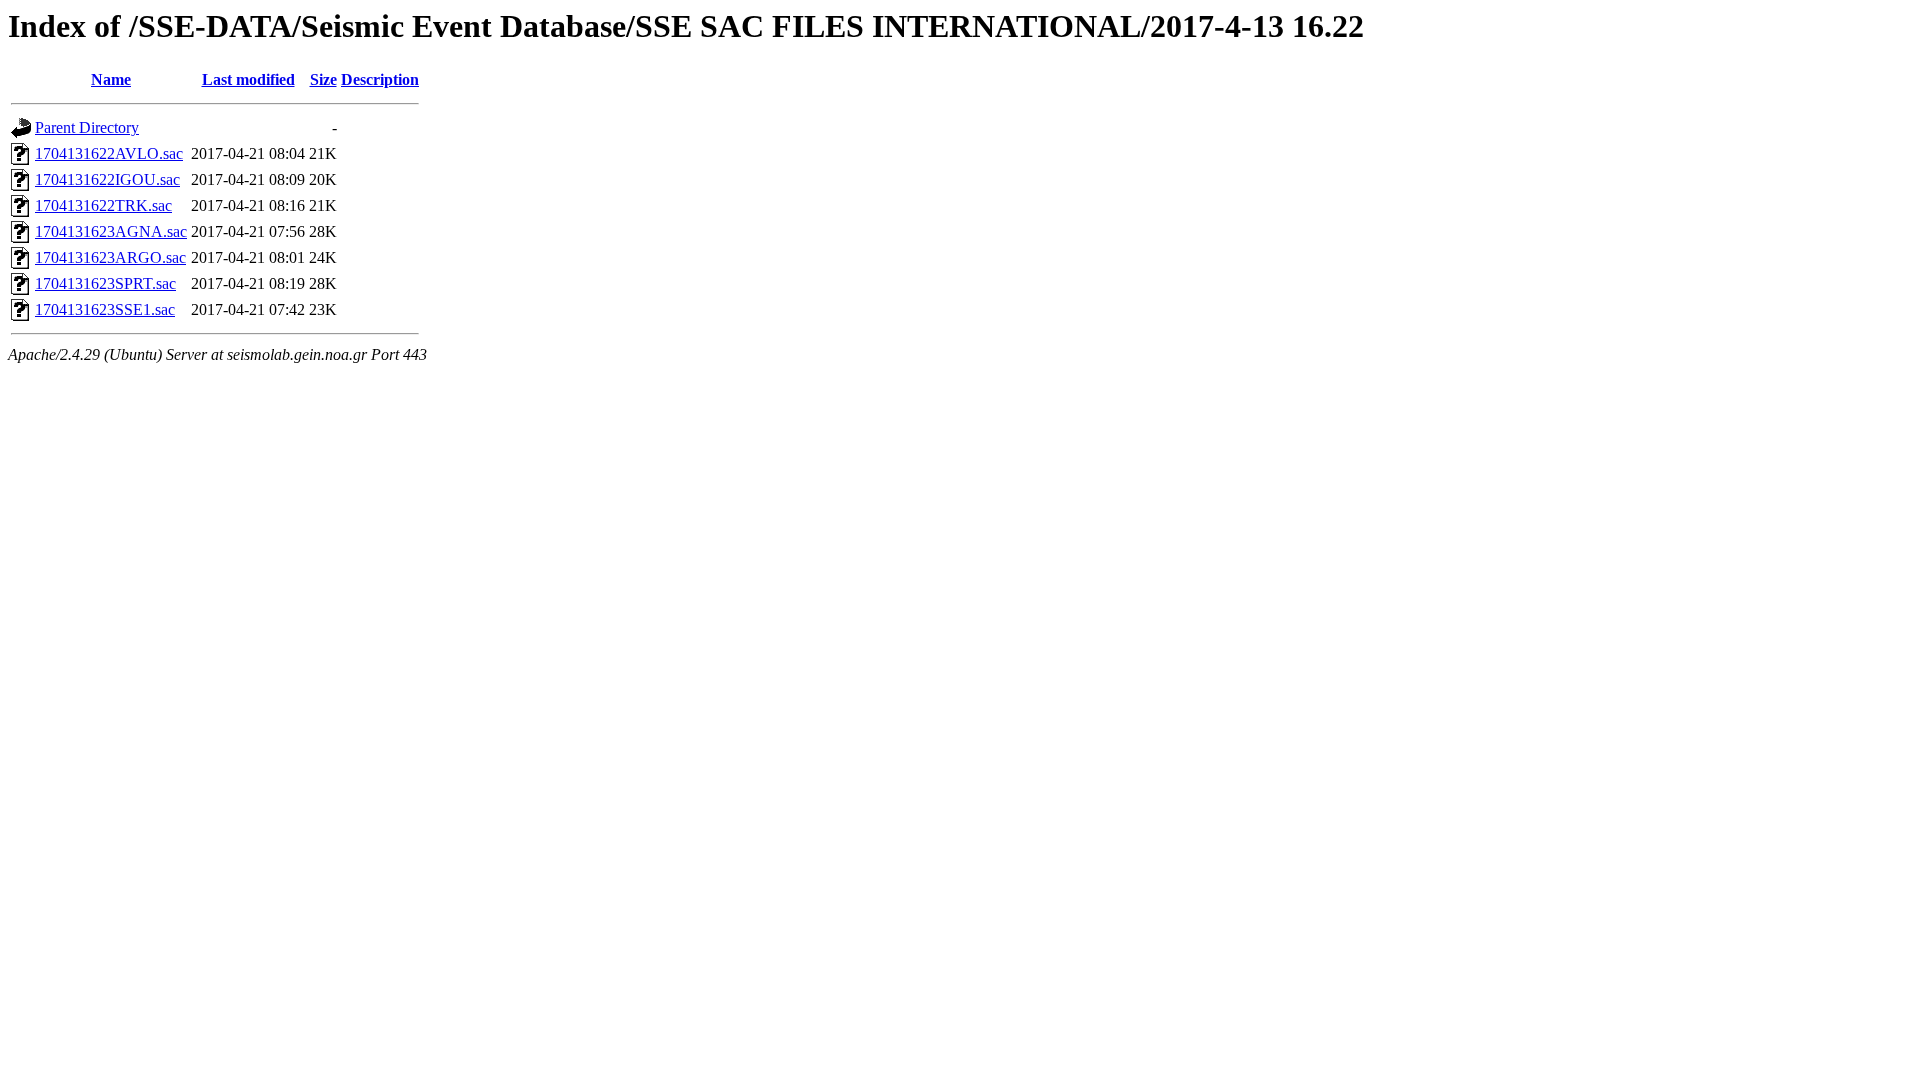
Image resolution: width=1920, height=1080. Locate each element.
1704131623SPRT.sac (105, 283)
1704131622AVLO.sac (109, 153)
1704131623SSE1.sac (105, 309)
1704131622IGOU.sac (107, 179)
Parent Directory (87, 127)
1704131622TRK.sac (103, 205)
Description (380, 79)
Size (323, 79)
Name (111, 79)
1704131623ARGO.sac (110, 257)
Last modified (248, 79)
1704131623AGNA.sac (111, 231)
